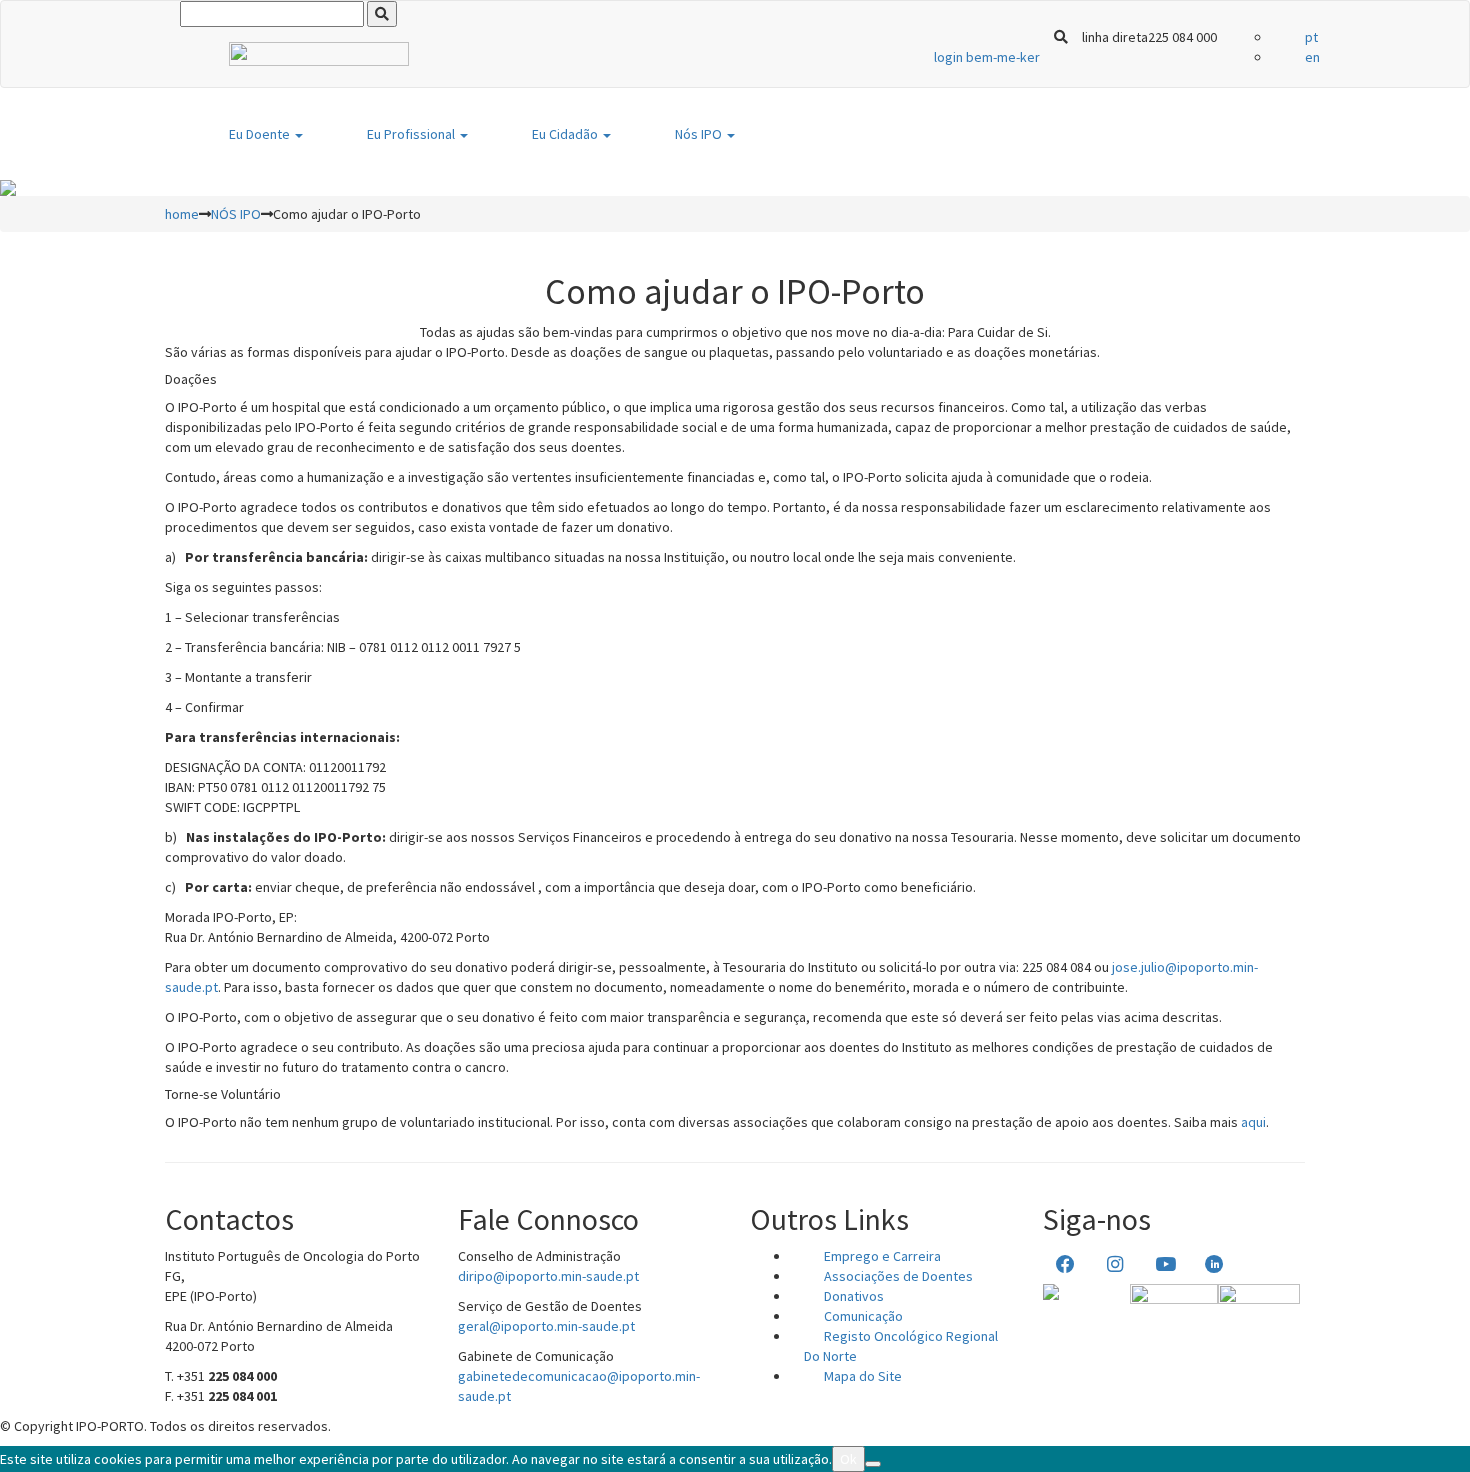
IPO (700, 134)
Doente (261, 134)
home (182, 214)
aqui (1253, 1122)
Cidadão (566, 134)
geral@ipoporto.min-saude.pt (546, 1326)
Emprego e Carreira (882, 1256)
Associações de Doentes (898, 1276)
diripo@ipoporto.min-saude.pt (548, 1276)
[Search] (382, 14)
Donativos (854, 1296)
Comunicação (863, 1316)
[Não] (873, 1464)
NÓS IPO (236, 214)
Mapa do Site (863, 1376)
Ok (848, 1459)
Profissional (412, 134)
